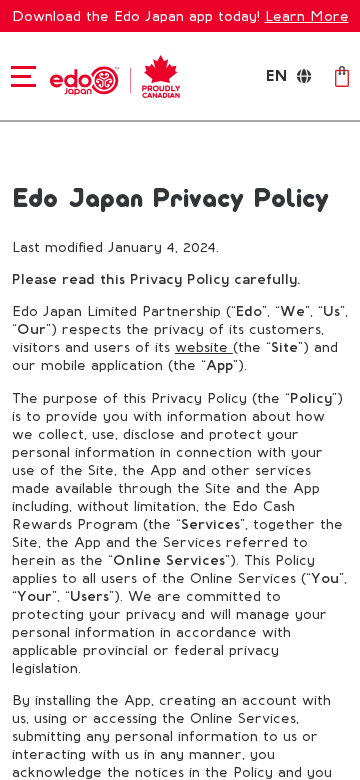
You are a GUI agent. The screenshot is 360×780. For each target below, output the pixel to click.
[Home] (111, 75)
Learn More (307, 16)
